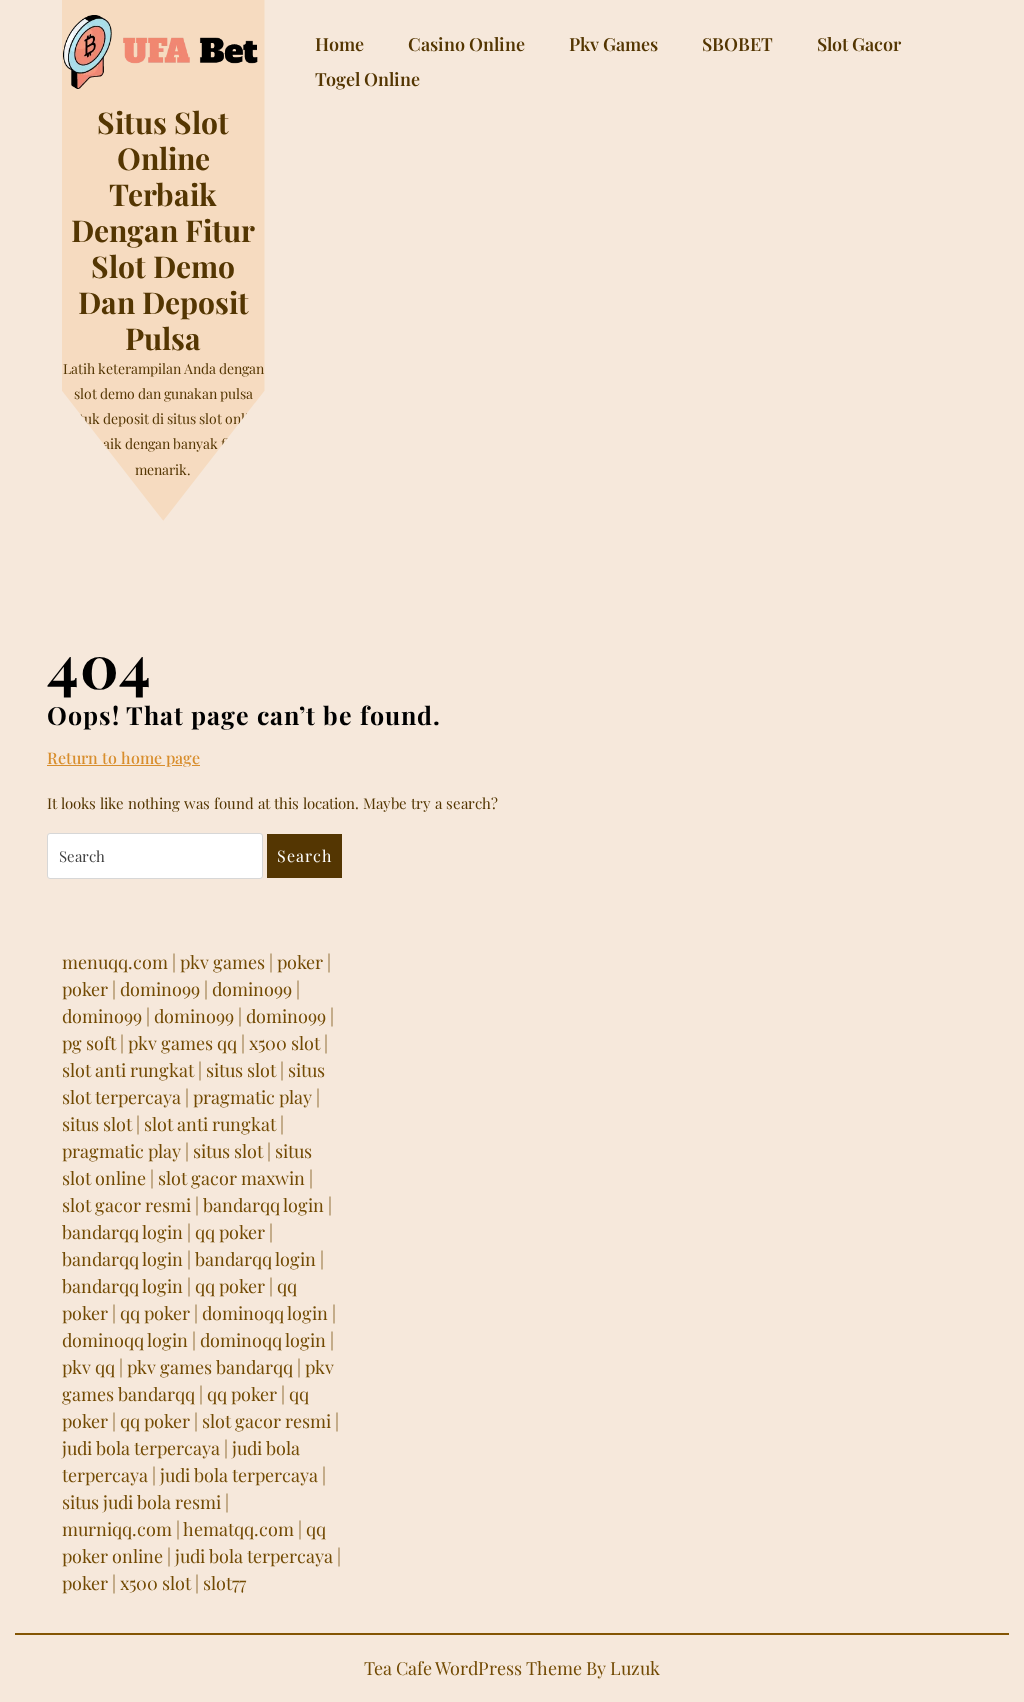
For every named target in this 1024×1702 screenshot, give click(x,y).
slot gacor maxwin (231, 1178)
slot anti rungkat (128, 1070)
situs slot (241, 1070)
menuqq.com (115, 962)
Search (304, 855)
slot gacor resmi (126, 1205)
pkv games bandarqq (210, 1367)
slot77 (224, 1583)
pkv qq (88, 1367)
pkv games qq (182, 1043)
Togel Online (367, 79)
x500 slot (284, 1043)
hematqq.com (238, 1529)
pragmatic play (252, 1097)
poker (300, 962)
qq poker (230, 1232)
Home (339, 44)
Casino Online (466, 44)
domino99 (160, 989)
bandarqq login (263, 1205)
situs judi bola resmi (141, 1502)
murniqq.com (117, 1529)
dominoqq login (265, 1313)
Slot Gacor (859, 44)
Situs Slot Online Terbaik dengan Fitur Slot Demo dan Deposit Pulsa (163, 230)
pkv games (222, 962)
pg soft (89, 1043)
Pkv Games (613, 44)
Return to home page (123, 758)
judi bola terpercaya (141, 1448)
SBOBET (737, 44)
